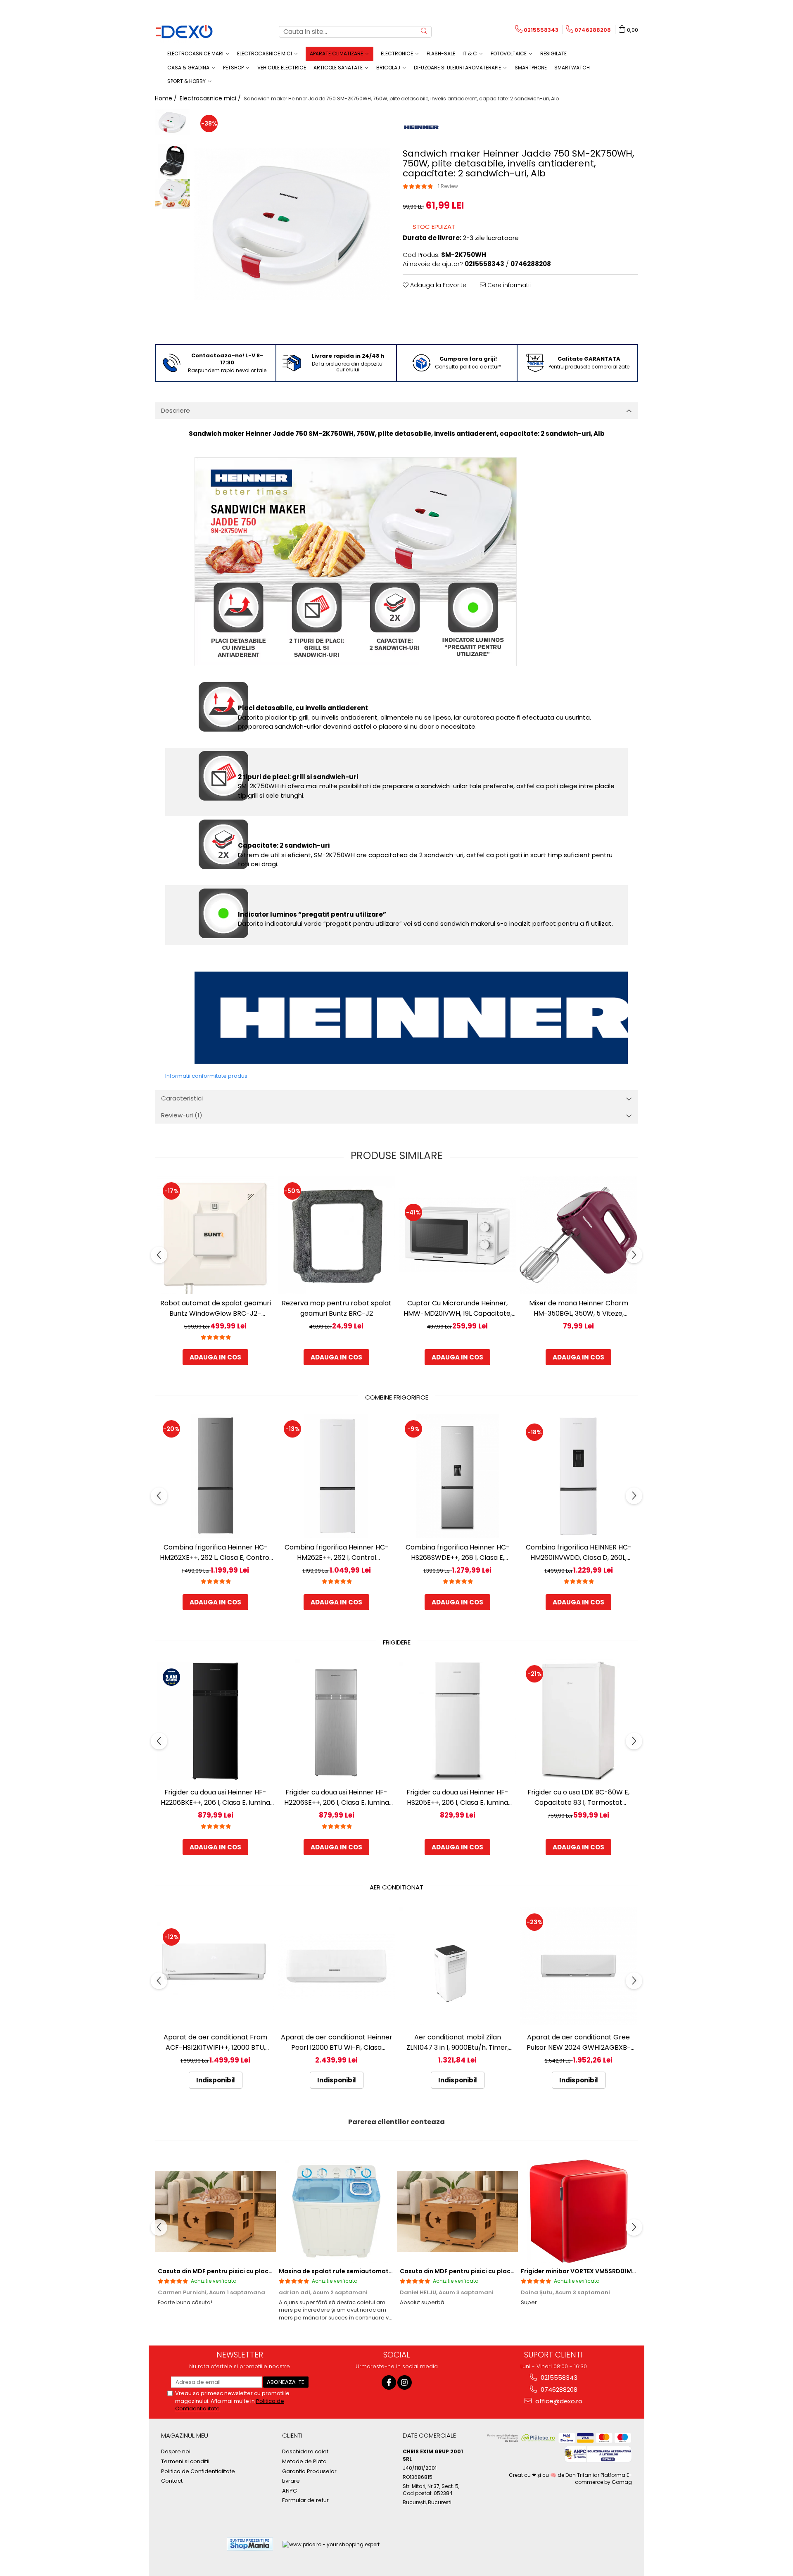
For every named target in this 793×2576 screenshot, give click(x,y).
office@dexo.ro (558, 2401)
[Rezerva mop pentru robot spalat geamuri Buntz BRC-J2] (336, 1235)
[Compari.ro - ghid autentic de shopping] (190, 2544)
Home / (167, 98)
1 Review (448, 186)
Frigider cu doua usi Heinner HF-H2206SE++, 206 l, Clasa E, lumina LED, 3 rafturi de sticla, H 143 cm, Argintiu (337, 1798)
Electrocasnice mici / (211, 98)
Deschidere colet (305, 2452)
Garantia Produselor (309, 2471)
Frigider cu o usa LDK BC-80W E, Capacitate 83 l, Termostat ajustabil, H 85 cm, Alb (578, 1798)
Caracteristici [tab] (182, 1098)
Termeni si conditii (185, 2462)
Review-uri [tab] (182, 1115)
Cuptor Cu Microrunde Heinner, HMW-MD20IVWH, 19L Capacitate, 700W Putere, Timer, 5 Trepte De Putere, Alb (458, 1308)
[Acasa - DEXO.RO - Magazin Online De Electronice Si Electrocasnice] (196, 32)
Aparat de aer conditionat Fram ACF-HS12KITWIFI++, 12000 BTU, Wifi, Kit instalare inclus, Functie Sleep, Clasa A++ (215, 2043)
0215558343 (558, 2378)
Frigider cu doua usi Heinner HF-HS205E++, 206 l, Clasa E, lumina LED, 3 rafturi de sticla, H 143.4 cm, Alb (457, 1798)
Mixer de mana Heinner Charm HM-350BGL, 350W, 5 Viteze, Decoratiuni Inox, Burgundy (579, 1308)
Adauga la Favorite (437, 285)
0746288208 (558, 2389)
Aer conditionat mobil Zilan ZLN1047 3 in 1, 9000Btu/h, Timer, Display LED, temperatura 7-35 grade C (458, 2043)
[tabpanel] (292, 224)
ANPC (290, 2491)
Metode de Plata (304, 2462)
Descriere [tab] (176, 410)
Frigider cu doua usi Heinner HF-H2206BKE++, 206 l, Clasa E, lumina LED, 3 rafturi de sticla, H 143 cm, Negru (215, 1798)
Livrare (291, 2481)
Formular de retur (305, 2500)
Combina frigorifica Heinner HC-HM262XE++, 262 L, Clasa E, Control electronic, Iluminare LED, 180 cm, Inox (215, 1553)
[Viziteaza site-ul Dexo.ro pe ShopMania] (250, 2544)
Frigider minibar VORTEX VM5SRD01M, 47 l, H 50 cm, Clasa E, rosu (617, 2271)
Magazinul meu (185, 2435)
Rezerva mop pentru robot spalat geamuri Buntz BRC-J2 (337, 1308)
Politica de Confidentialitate (198, 2471)
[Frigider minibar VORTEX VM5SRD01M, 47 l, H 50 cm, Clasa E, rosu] (578, 2211)
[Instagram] (405, 2382)
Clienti (292, 2435)
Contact (172, 2481)
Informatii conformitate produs (206, 1076)
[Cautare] (424, 32)
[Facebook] (389, 2382)
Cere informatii (508, 285)
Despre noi (176, 2452)
